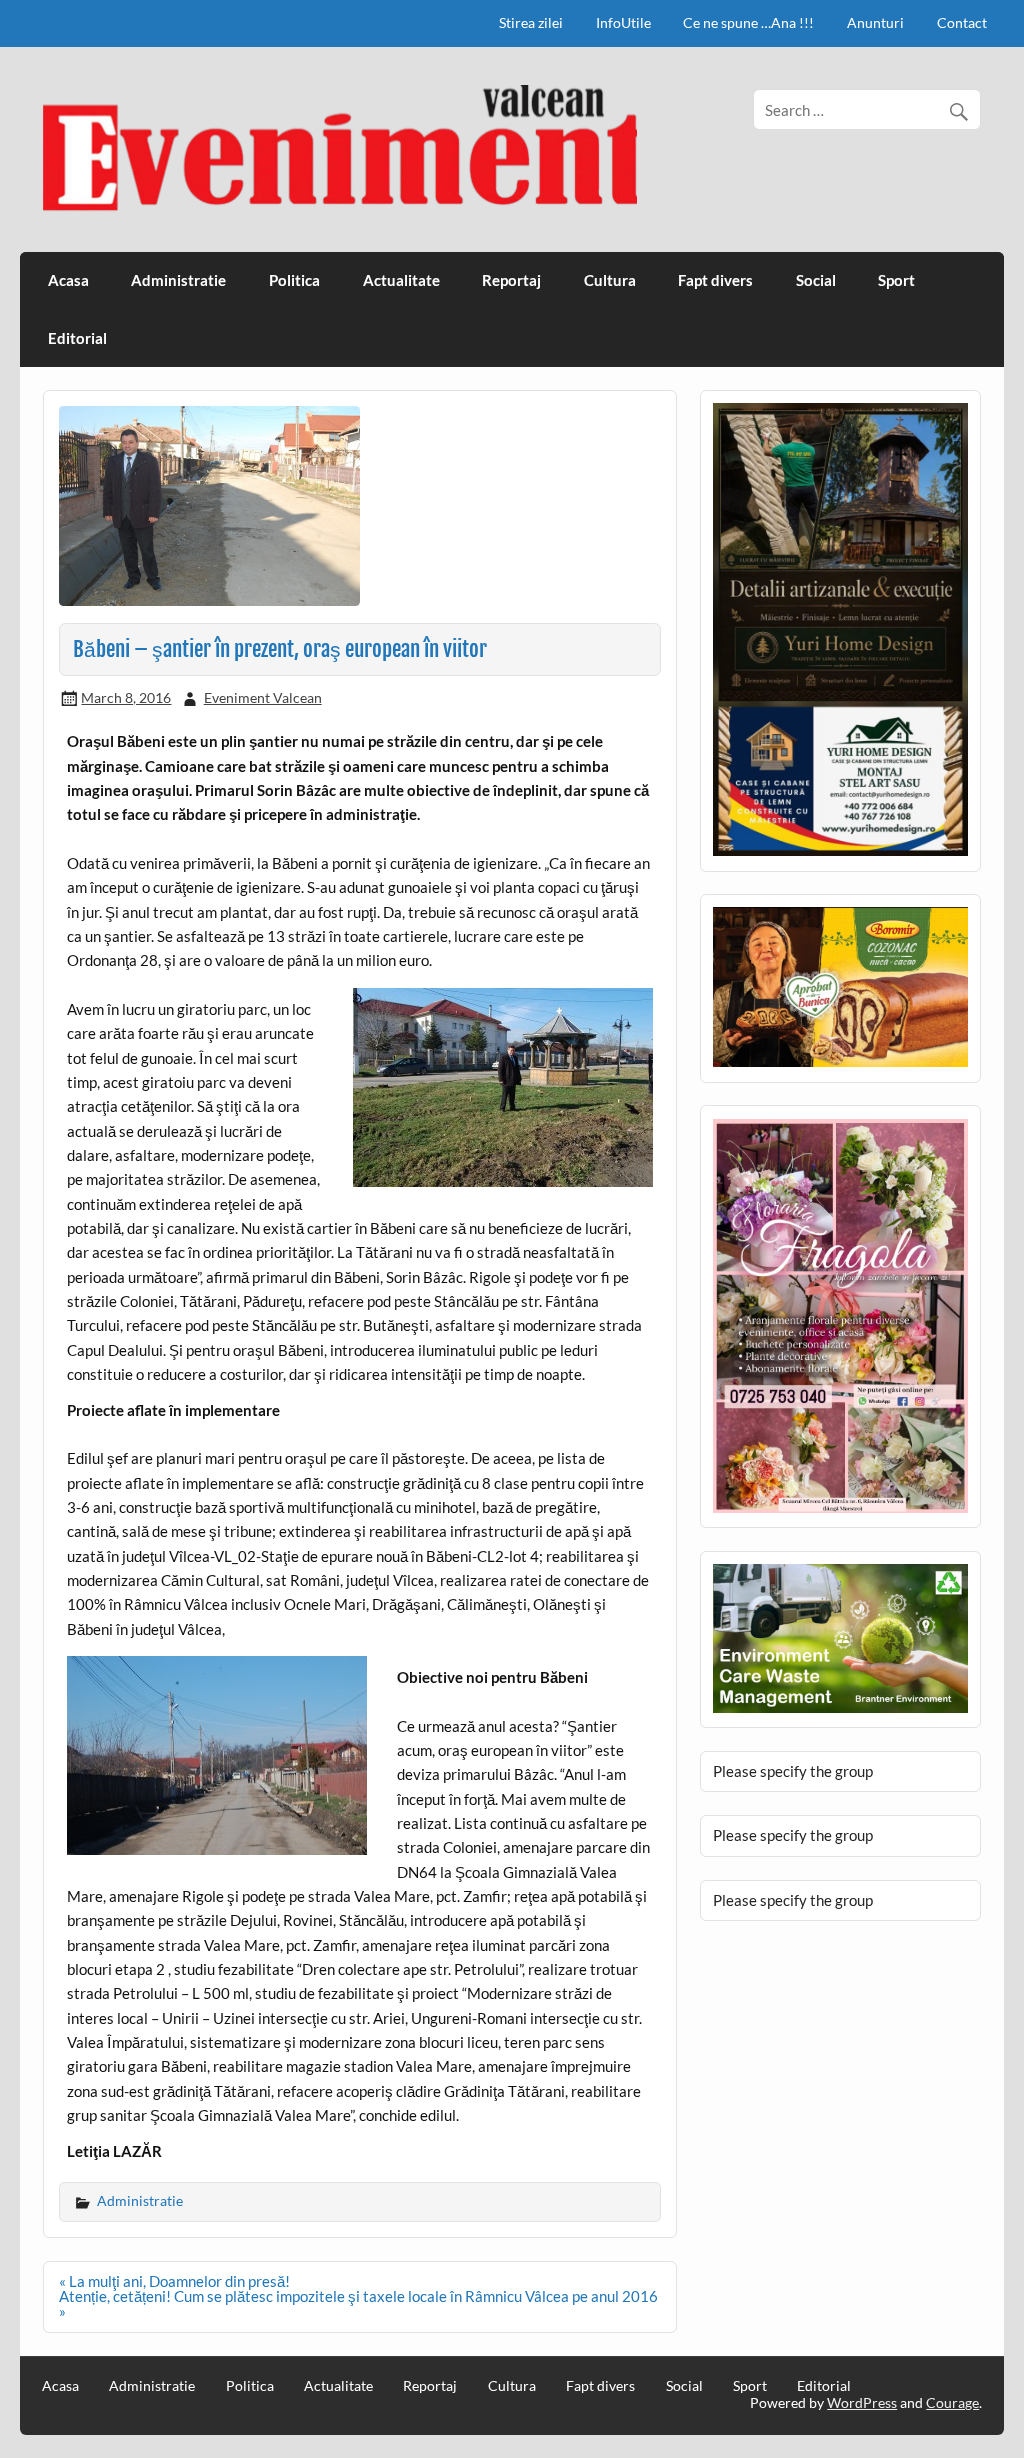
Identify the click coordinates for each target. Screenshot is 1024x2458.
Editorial (77, 338)
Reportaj (511, 280)
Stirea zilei (531, 22)
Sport (896, 280)
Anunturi (875, 22)
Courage (952, 2402)
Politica (294, 280)
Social (816, 280)
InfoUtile (623, 22)
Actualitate (401, 280)
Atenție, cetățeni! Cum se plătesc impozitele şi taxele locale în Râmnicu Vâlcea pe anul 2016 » (358, 2303)
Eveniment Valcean (263, 697)
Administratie (178, 280)
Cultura (610, 280)
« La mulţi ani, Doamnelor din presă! (174, 2281)
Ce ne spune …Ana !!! (748, 22)
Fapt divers (715, 280)
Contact (962, 22)
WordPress (862, 2402)
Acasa (68, 280)
